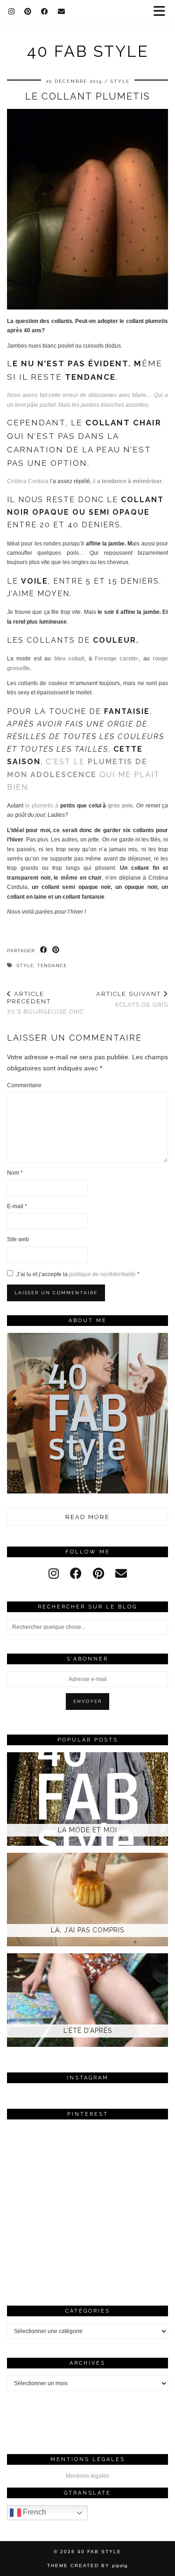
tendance (52, 965)
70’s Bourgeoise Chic (45, 1003)
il (127, 481)
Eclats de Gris (132, 999)
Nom (15, 1173)
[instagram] (54, 1574)
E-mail (17, 1206)
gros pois (120, 806)
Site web (18, 1239)
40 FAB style (88, 51)
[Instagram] (12, 12)
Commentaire (24, 1085)
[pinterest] (98, 1574)
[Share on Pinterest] (56, 950)
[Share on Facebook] (44, 950)
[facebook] (76, 1574)
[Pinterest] (28, 12)
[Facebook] (45, 12)
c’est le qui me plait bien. (84, 774)
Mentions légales (87, 2476)
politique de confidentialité (103, 1274)
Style (120, 81)
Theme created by (87, 2566)
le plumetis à (43, 806)
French (34, 2512)
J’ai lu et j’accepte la (78, 1274)
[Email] (62, 12)
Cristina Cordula (28, 481)
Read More (87, 1517)
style (25, 965)
